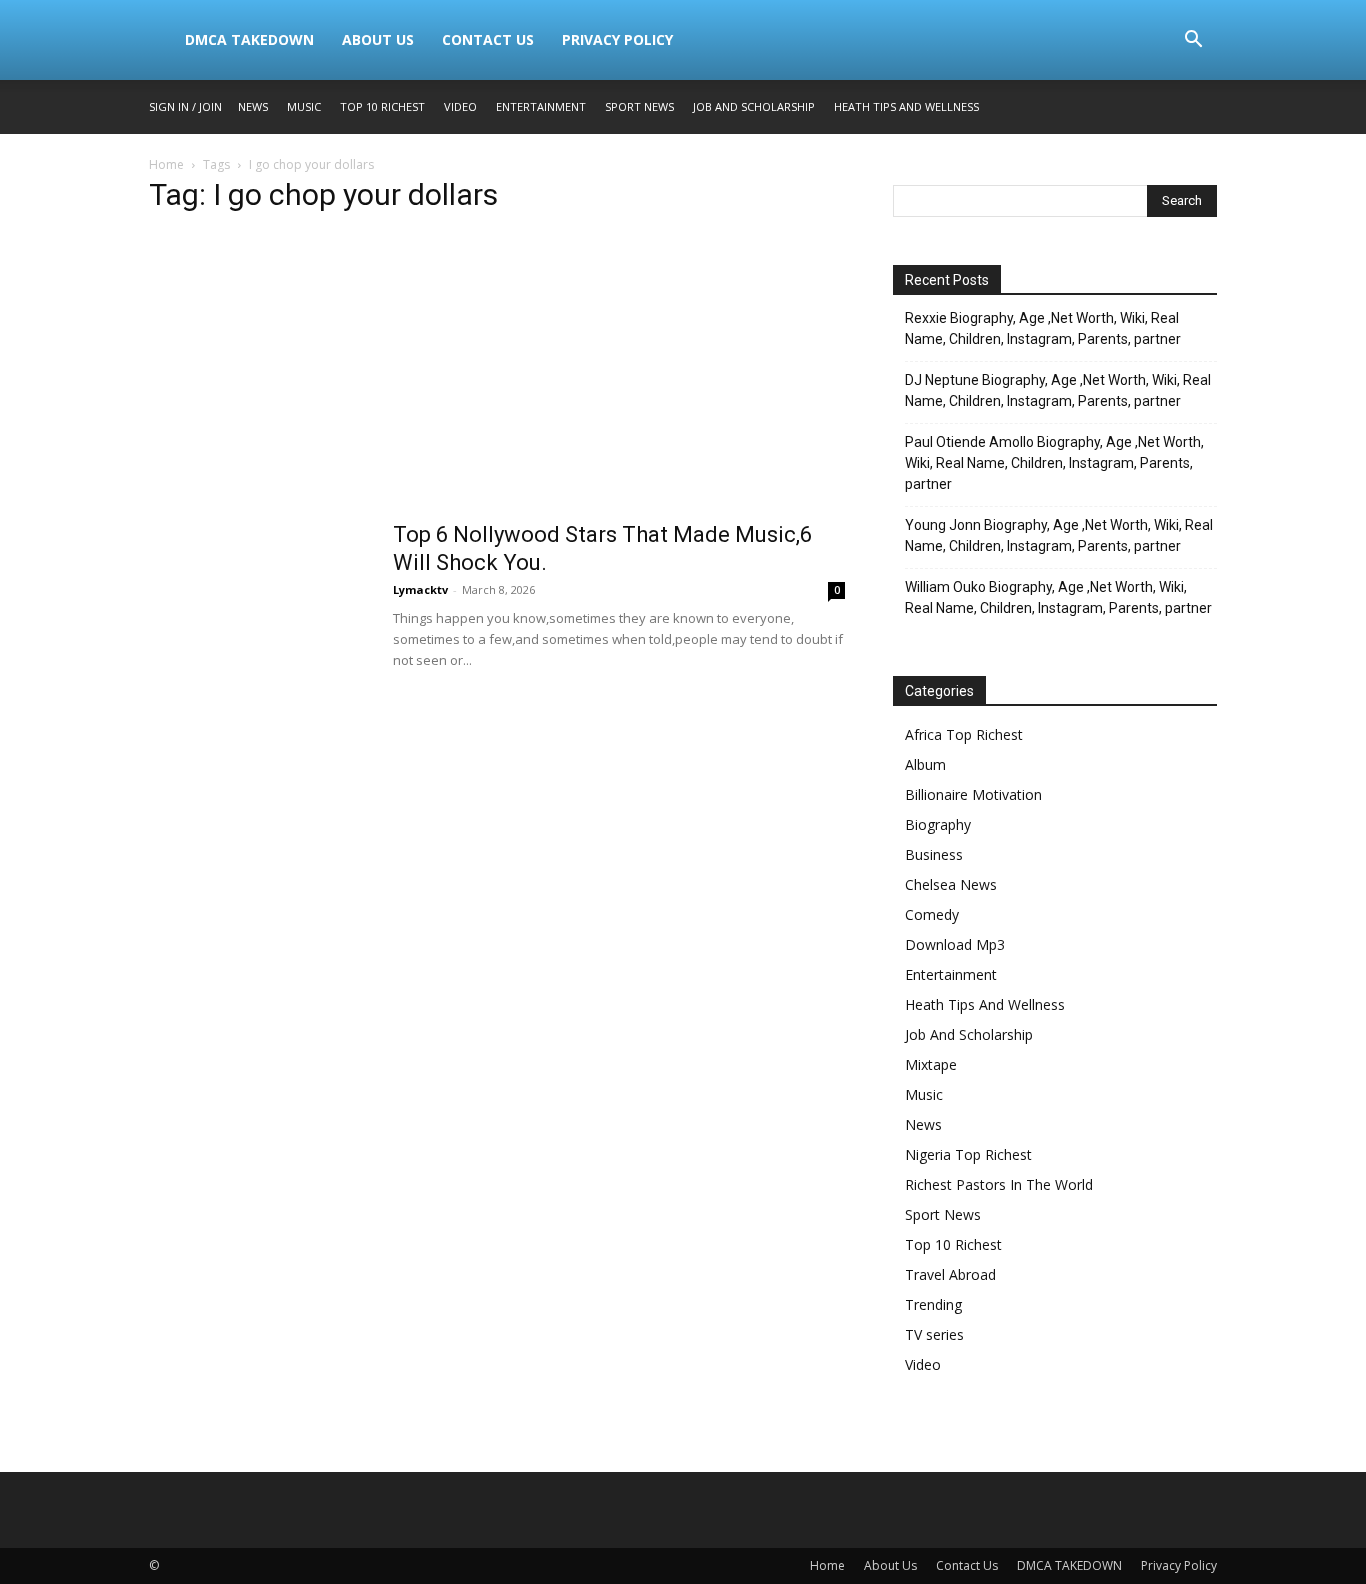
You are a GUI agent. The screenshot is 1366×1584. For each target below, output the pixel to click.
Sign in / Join (185, 106)
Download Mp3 (955, 944)
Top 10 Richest (382, 106)
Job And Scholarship (754, 106)
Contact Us (488, 39)
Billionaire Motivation (973, 794)
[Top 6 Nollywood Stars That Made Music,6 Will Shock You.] (258, 596)
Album (925, 764)
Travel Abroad (950, 1274)
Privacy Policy (617, 39)
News (253, 106)
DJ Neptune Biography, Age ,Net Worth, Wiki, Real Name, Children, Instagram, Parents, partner (1058, 390)
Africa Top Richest (964, 734)
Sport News (639, 106)
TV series (934, 1334)
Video (460, 106)
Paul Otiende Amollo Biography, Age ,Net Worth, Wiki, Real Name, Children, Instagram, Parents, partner (1054, 463)
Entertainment (541, 106)
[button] (1193, 41)
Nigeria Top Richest (968, 1154)
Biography (938, 824)
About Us (378, 39)
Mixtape (931, 1064)
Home (166, 164)
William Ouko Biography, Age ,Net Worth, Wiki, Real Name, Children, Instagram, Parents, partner (1058, 597)
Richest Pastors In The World (999, 1184)
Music (304, 106)
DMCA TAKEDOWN (249, 39)
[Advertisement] (497, 373)
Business (934, 854)
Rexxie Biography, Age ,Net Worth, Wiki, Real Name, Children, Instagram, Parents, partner (1043, 328)
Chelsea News (951, 884)
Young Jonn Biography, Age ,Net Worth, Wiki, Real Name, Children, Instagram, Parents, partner (1059, 535)
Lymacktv (420, 589)
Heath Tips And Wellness (906, 106)
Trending (933, 1304)
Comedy (932, 914)
